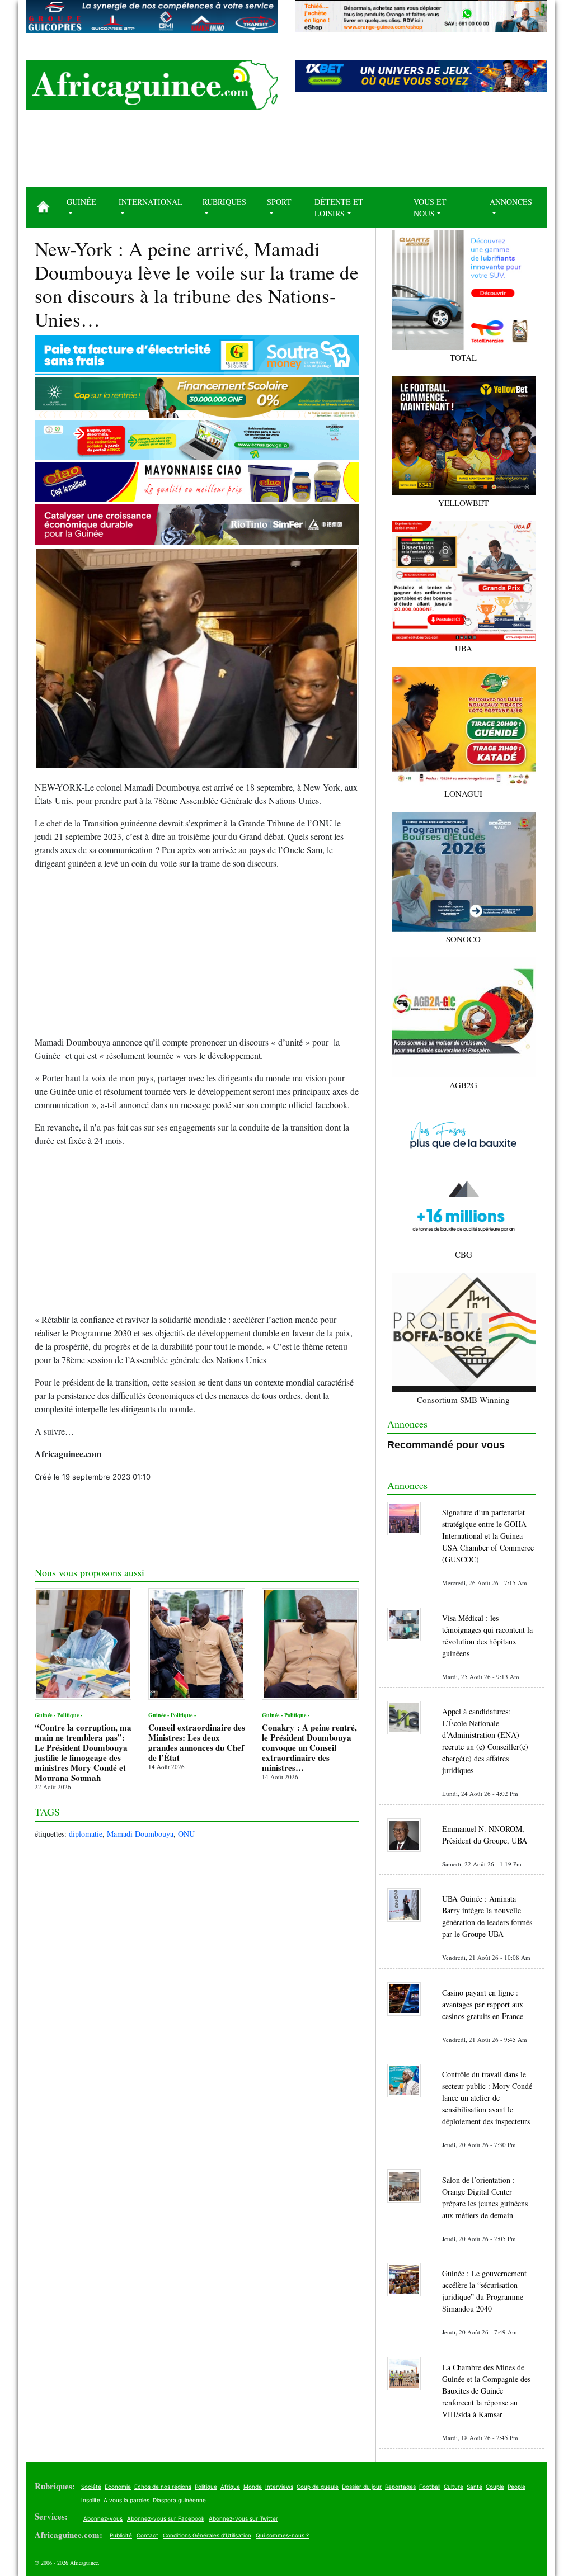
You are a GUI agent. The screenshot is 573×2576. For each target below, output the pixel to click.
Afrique (230, 2487)
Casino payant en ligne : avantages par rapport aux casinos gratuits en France (483, 2004)
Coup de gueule (318, 2487)
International (151, 202)
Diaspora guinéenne (179, 2500)
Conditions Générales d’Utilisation (207, 2535)
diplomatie (86, 1834)
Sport (279, 202)
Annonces (511, 202)
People (516, 2487)
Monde (253, 2487)
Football (430, 2487)
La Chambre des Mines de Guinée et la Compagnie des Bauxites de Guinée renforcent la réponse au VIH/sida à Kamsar (486, 2391)
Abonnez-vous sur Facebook (166, 2518)
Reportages (400, 2487)
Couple (495, 2487)
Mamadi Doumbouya (140, 1834)
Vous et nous (430, 207)
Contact (147, 2535)
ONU (186, 1834)
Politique (206, 2487)
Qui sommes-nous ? (282, 2535)
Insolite (91, 2500)
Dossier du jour (362, 2487)
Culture (454, 2487)
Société (91, 2487)
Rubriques (224, 202)
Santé (475, 2487)
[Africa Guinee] (152, 85)
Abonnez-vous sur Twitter (243, 2518)
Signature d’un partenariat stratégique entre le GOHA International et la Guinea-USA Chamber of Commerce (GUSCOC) (488, 1536)
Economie (118, 2487)
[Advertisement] (286, 153)
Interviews (279, 2487)
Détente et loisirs (339, 207)
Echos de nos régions (163, 2487)
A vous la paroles (126, 2500)
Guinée (81, 202)
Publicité (121, 2535)
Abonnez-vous (103, 2518)
